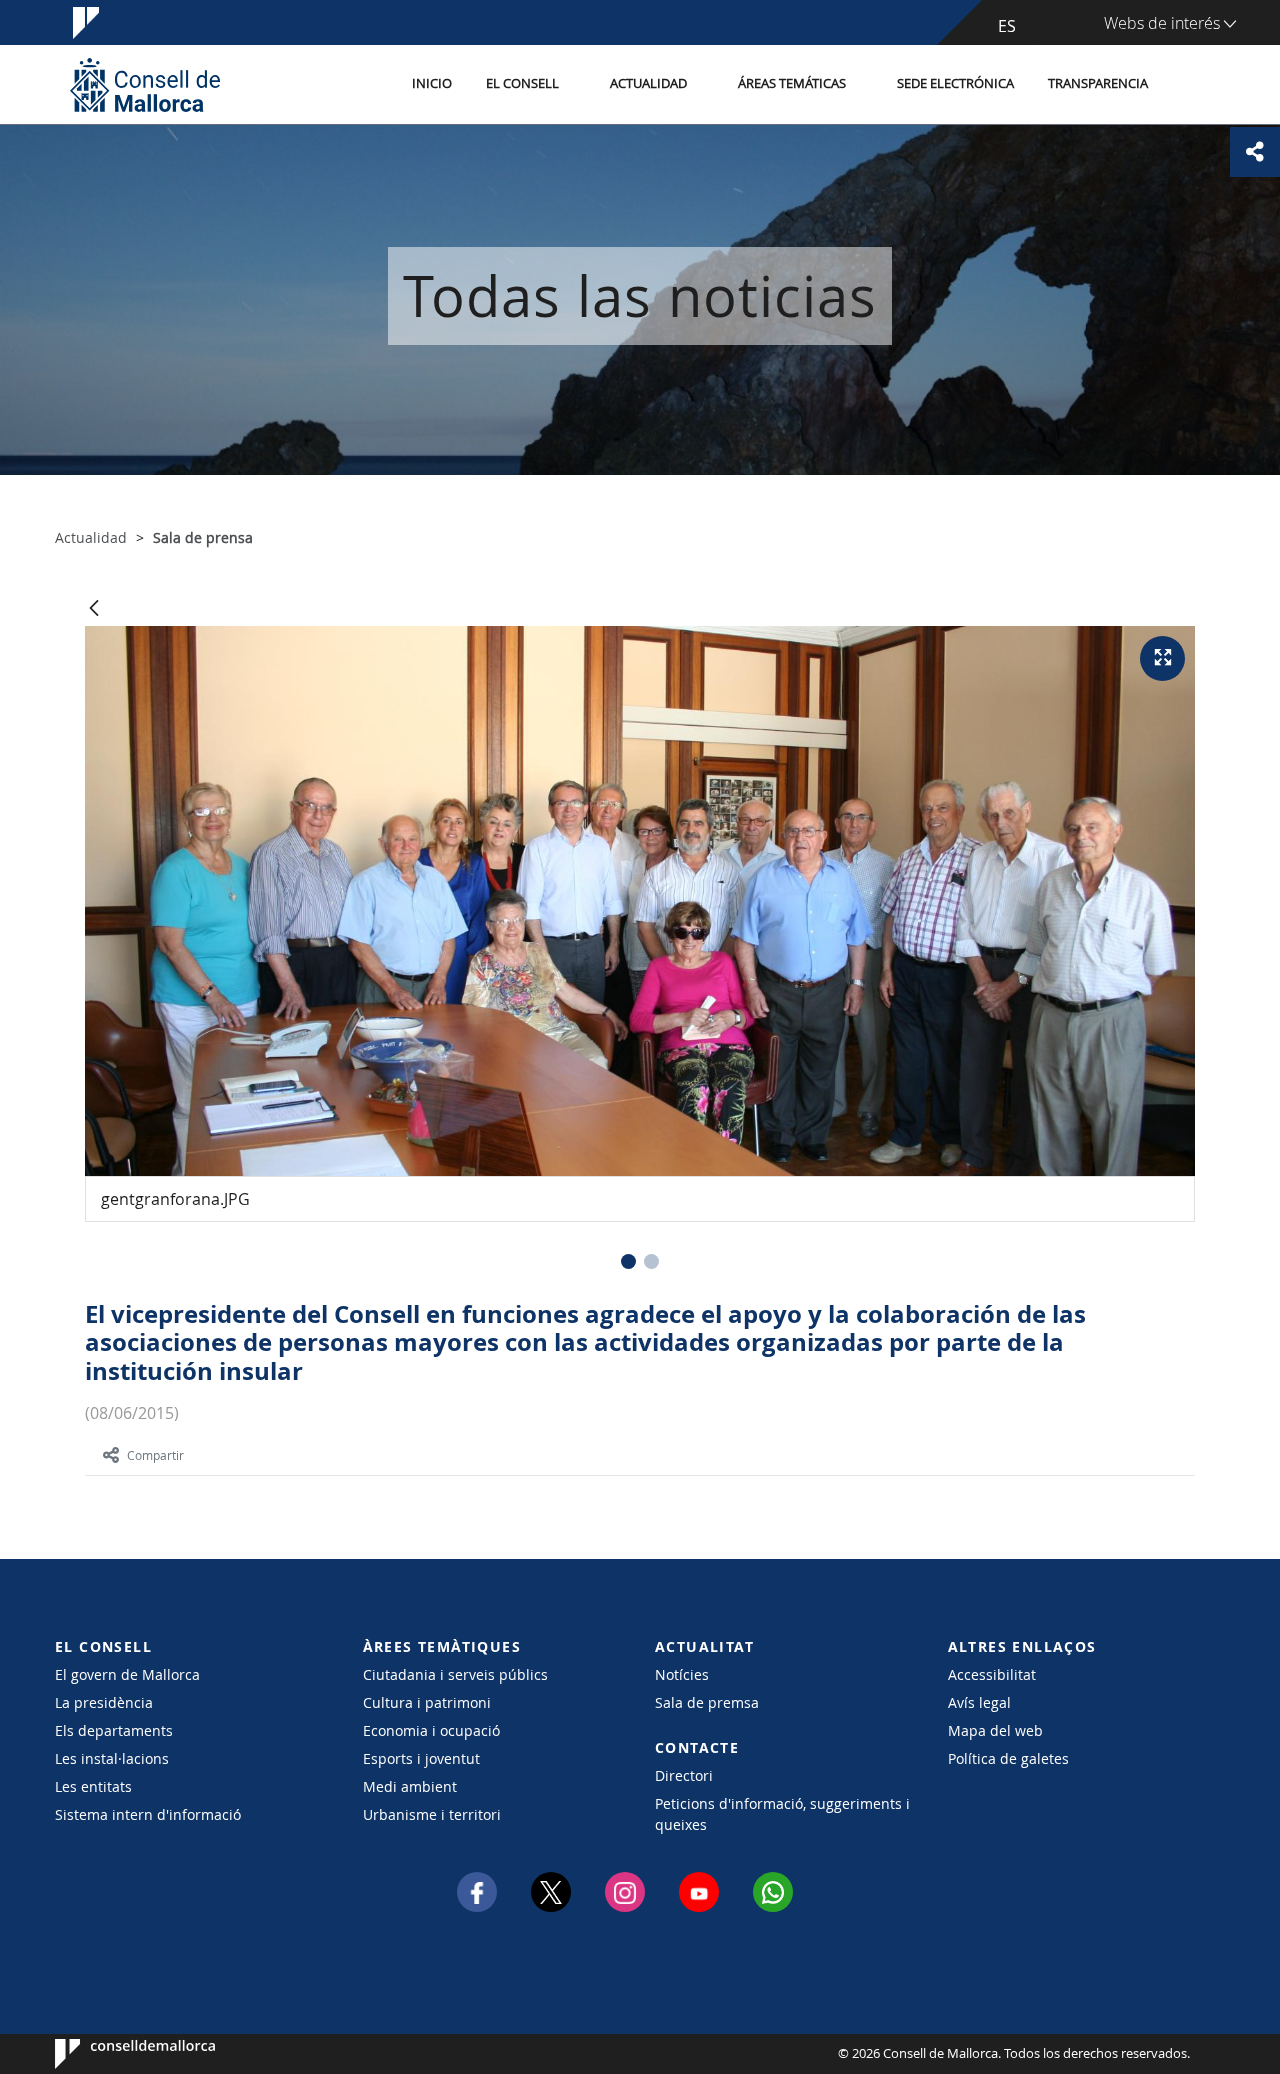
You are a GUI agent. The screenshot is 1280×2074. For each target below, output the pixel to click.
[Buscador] (1186, 85)
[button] (628, 1261)
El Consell (522, 83)
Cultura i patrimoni (427, 1702)
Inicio (432, 83)
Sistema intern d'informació (148, 1814)
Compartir (155, 1455)
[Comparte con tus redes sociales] (1255, 152)
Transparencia (1098, 83)
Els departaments (114, 1730)
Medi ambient (410, 1786)
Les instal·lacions (112, 1758)
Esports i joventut (421, 1758)
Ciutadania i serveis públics (455, 1674)
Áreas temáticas (792, 83)
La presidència (104, 1702)
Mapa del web (995, 1730)
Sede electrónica (955, 83)
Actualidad (648, 83)
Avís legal (979, 1702)
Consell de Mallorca (115, 2054)
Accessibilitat (992, 1674)
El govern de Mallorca (127, 1674)
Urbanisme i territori (432, 1814)
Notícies (682, 1674)
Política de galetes (1008, 1758)
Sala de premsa (707, 1702)
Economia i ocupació (431, 1730)
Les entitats (93, 1786)
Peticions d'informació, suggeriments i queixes (782, 1814)
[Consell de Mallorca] (145, 84)
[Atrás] (94, 609)
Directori (684, 1775)
